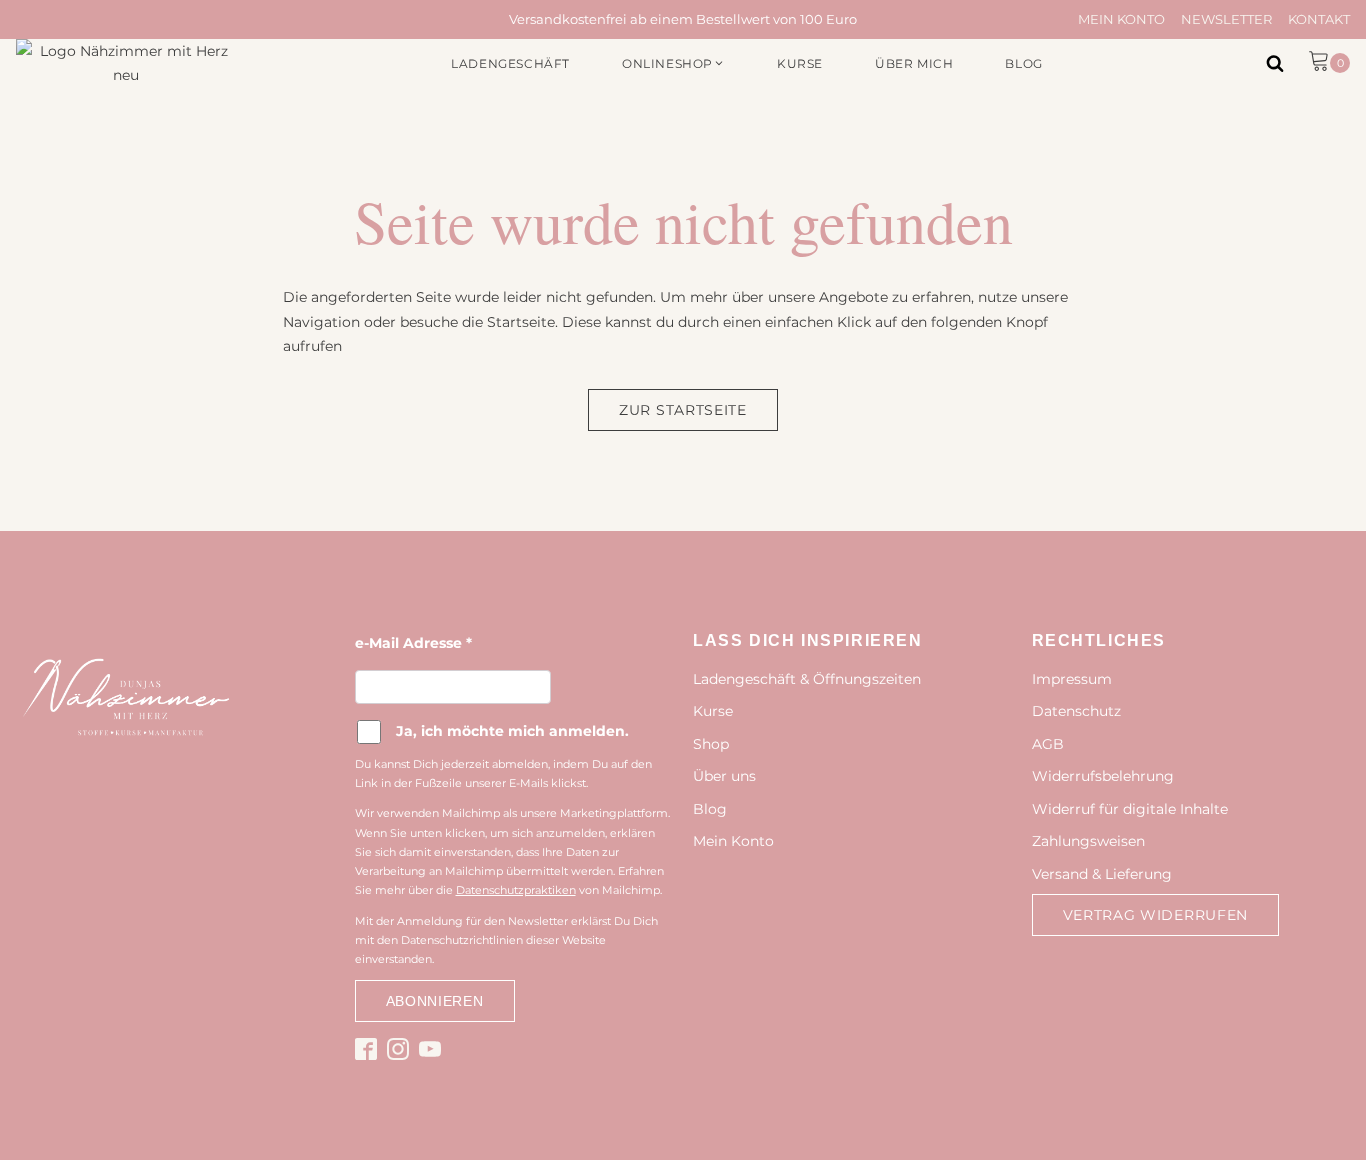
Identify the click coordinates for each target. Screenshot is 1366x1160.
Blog (710, 809)
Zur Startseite (683, 410)
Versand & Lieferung (1102, 874)
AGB (1048, 744)
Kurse (713, 711)
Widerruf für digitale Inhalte (1130, 809)
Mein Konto (1121, 19)
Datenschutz (1076, 711)
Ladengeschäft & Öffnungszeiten (807, 679)
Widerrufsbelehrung (1103, 776)
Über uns (724, 776)
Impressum (1072, 679)
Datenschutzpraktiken (516, 890)
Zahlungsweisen (1088, 841)
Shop (711, 744)
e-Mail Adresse (413, 643)
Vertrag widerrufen (1156, 915)
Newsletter (1226, 19)
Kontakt (1319, 19)
